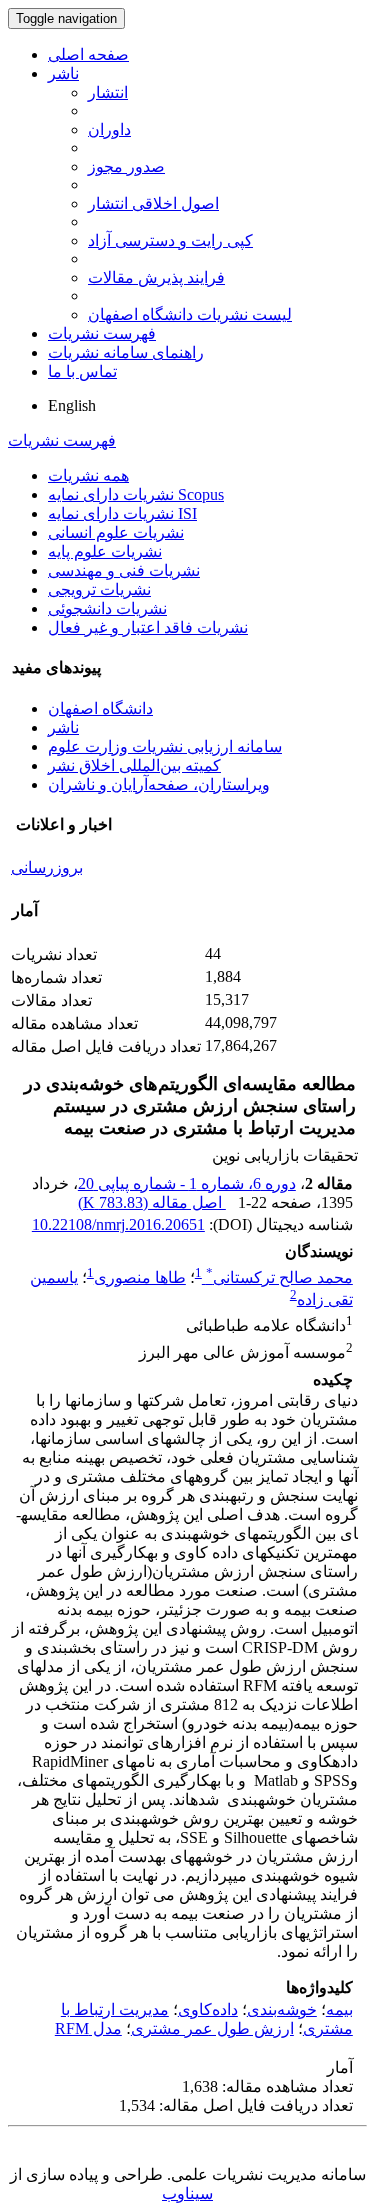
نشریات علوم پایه (105, 551)
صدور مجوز (126, 166)
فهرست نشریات (102, 333)
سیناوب (187, 2193)
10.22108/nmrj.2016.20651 (118, 1224)
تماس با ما (82, 371)
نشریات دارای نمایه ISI (122, 513)
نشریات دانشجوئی (107, 608)
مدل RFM (88, 2028)
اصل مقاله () (152, 1202)
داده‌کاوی (208, 2009)
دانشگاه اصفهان (100, 708)
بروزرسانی (47, 867)
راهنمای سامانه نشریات (126, 352)
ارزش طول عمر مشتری (212, 2028)
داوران (109, 129)
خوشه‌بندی (282, 2009)
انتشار (108, 92)
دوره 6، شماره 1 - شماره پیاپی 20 (187, 1183)
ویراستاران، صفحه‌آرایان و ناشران (159, 784)
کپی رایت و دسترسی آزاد (170, 240)
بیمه (339, 2009)
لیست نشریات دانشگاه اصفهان (190, 314)
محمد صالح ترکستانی (279, 1277)
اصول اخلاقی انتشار (153, 203)
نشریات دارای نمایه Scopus (136, 494)
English (72, 405)
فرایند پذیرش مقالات (156, 277)
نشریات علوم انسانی (116, 532)
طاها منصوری (140, 1277)
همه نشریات (88, 475)
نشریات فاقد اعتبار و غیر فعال (148, 627)
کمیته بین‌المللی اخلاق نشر (134, 765)
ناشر (63, 73)
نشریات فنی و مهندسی (124, 570)
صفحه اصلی (88, 54)
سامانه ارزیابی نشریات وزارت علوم (165, 746)
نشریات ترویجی (99, 589)
